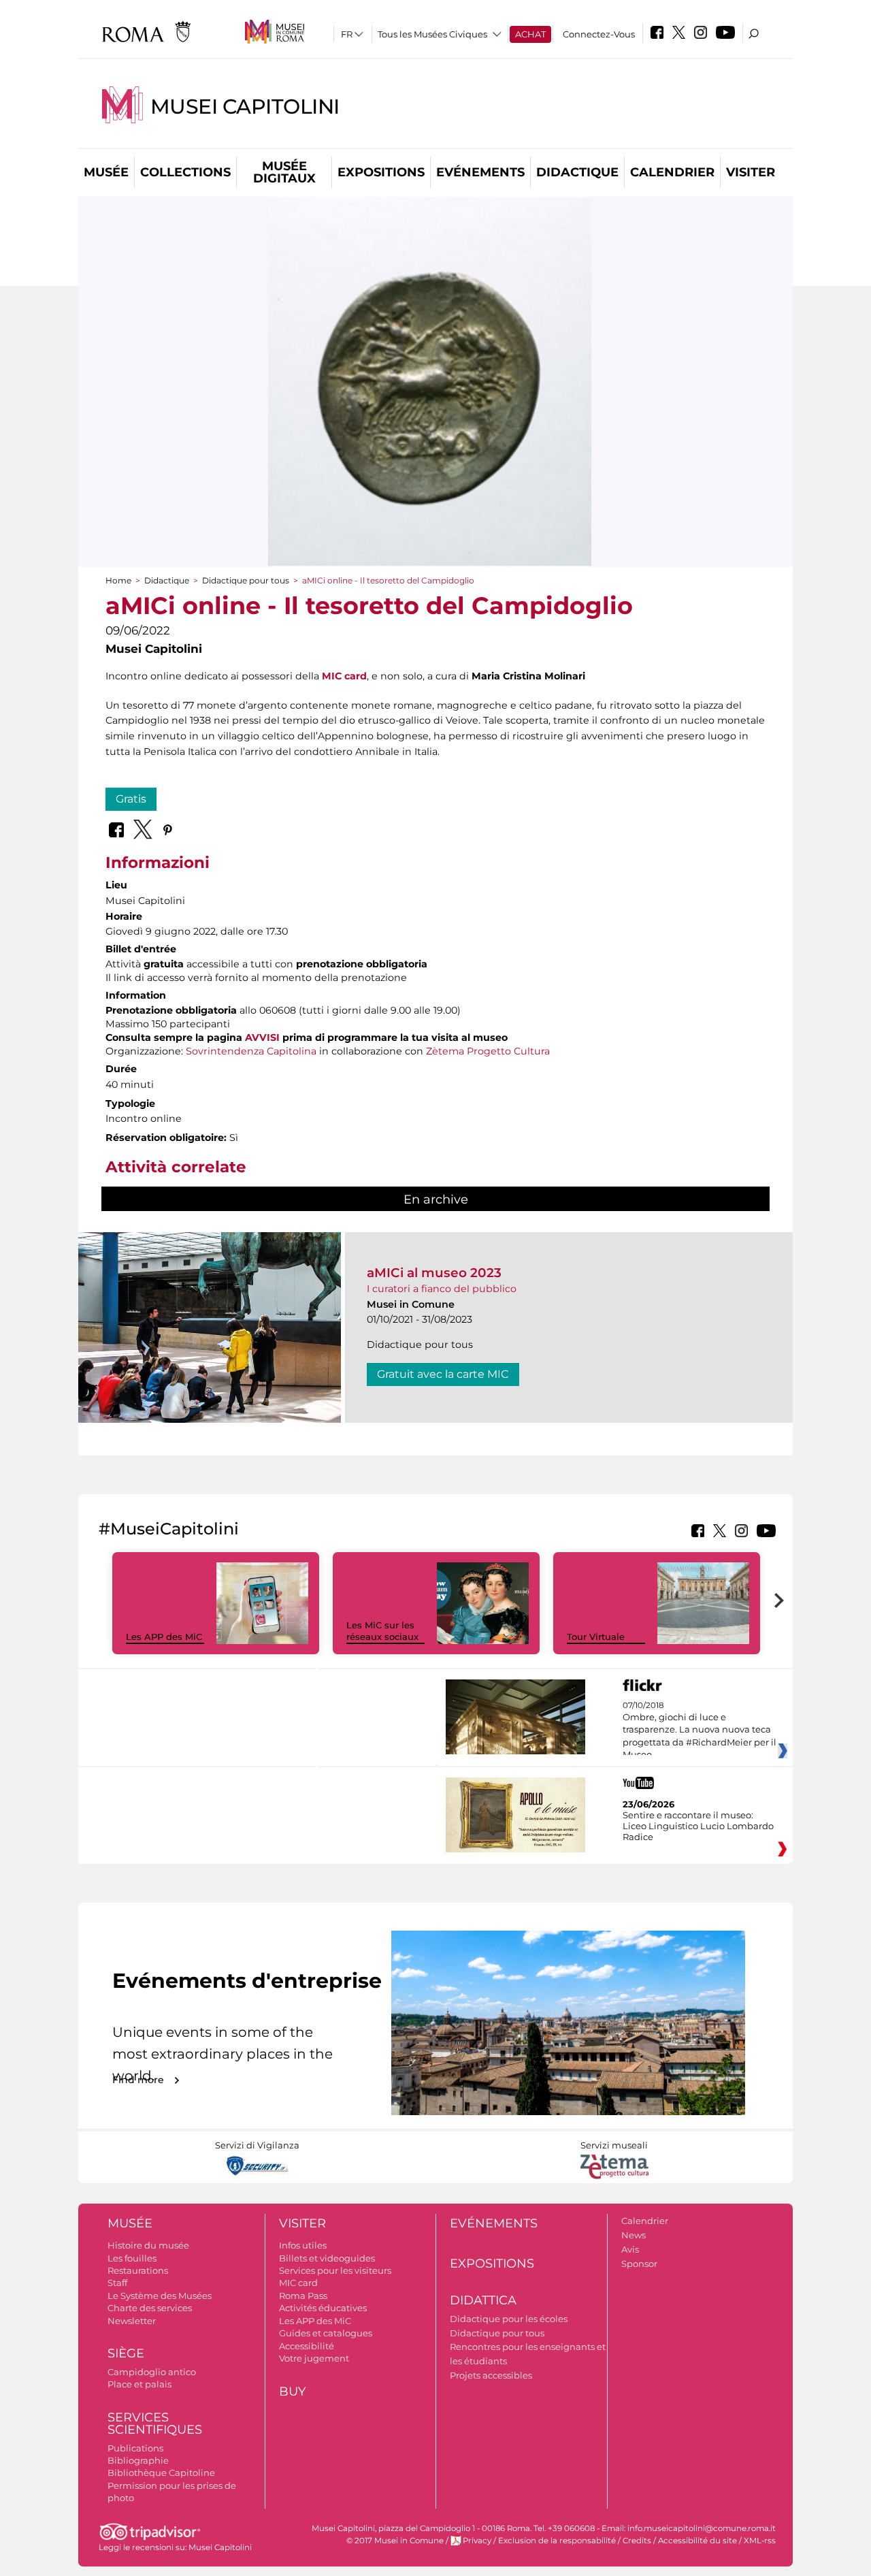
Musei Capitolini (245, 107)
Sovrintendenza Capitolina (251, 1051)
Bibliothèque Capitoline (161, 2473)
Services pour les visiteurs (335, 2270)
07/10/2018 (700, 1730)
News (634, 2235)
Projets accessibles (491, 2375)
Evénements (480, 172)
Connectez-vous (599, 34)
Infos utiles (303, 2245)
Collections (185, 172)
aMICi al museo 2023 (434, 1273)
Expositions (381, 172)
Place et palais (139, 2384)
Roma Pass (303, 2296)
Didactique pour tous (246, 580)
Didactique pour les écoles (509, 2319)
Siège (126, 2353)
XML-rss (760, 2541)
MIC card (344, 676)
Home (118, 580)
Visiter (751, 172)
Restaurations (138, 2270)
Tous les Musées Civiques (432, 34)
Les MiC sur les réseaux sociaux (382, 1631)
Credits (637, 2541)
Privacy (477, 2541)
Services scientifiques (155, 2424)
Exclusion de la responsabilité (557, 2541)
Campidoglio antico (152, 2372)
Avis (630, 2249)
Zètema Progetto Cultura (488, 1051)
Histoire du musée (148, 2245)
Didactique (577, 172)
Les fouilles (132, 2258)
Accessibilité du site (697, 2541)
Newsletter (132, 2321)
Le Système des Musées (160, 2296)
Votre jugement (314, 2358)
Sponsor (639, 2264)
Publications (135, 2448)
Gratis (131, 799)
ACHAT (530, 34)
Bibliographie (138, 2460)
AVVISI (262, 1037)
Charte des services (150, 2308)
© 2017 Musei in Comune (395, 2541)
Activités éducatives (323, 2308)
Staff (117, 2283)
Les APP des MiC (164, 1637)
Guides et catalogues (326, 2333)
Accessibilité (307, 2346)
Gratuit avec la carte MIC (443, 1374)
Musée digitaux (284, 172)
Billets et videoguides (327, 2258)
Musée (106, 172)
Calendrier (672, 172)
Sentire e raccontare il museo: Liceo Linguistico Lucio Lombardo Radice (698, 1826)
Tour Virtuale (596, 1637)
